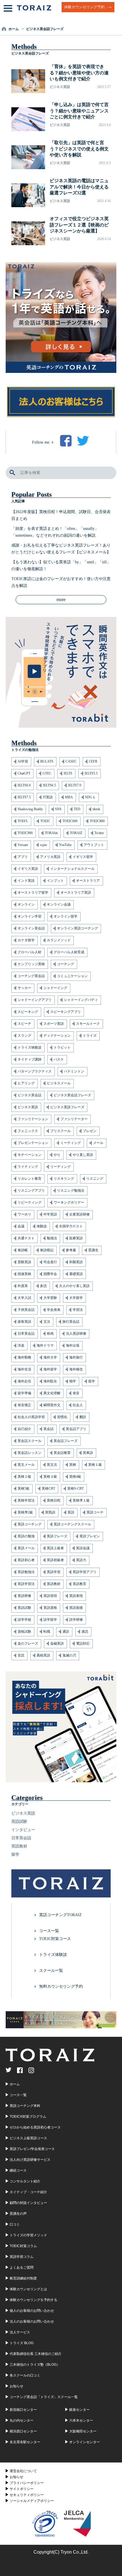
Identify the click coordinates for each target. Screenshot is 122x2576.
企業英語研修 (79, 1214)
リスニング (95, 1179)
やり (57, 1155)
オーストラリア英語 (76, 893)
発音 (76, 1393)
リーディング (60, 1167)
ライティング (28, 1167)
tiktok (96, 809)
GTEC (47, 773)
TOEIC (45, 821)
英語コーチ (95, 1512)
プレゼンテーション (33, 1143)
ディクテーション (57, 1036)
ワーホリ (24, 1214)
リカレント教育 (30, 1179)
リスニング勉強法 (71, 1191)
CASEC (71, 761)
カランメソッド (59, 940)
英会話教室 (62, 1453)
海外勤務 (24, 1357)
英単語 (88, 1453)
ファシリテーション (33, 1119)
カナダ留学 (26, 940)
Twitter (99, 833)
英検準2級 (25, 1512)
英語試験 (24, 1608)
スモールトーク (88, 1024)
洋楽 (21, 1345)
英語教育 (79, 1584)
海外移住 (76, 1369)
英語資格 (50, 1608)
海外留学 (50, 1369)
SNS (58, 809)
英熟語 (50, 1512)
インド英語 (26, 881)
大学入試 (24, 1298)
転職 (47, 1632)
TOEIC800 (97, 821)
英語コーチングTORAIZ (60, 1915)
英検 (73, 1465)
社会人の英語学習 (31, 1417)
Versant (23, 845)
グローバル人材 (30, 952)
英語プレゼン (90, 1536)
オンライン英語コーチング (77, 928)
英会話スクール (30, 1441)
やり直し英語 (83, 1155)
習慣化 (62, 1417)
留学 (92, 1381)
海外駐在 (50, 1381)
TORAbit (51, 833)
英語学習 (54, 1572)
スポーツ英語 (54, 1024)
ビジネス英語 (28, 1107)
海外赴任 (24, 1381)
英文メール (26, 1465)
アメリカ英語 (50, 857)
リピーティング (30, 1202)
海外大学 (50, 1357)
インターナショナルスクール (72, 869)
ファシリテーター (74, 1119)
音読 (21, 1655)
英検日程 (54, 1500)
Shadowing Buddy (30, 809)
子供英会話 (26, 1310)
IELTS (68, 773)
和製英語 (76, 1262)
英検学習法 (26, 1500)
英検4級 (75, 1477)
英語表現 (76, 1596)
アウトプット (94, 845)
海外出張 (73, 1345)
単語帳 (23, 1250)
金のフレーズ (28, 1643)
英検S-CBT (75, 1489)
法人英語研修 (76, 1334)
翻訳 (83, 1417)
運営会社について (23, 2471)
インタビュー (23, 1830)
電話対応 (83, 1643)
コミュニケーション (72, 976)
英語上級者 (55, 1548)
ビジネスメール (59, 1083)
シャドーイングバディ (81, 1000)
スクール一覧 (51, 1971)
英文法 (52, 1465)
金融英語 (57, 1643)
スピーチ (24, 1024)
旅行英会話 (71, 1322)
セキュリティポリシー (27, 2495)
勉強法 (52, 1238)
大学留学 (76, 1298)
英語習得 (50, 1596)
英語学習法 (26, 1584)
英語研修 (24, 1596)
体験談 (42, 1226)
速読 (85, 1632)
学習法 (78, 1310)
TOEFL (23, 821)
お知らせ (16, 2477)
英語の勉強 (26, 1536)
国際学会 (50, 1274)
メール (98, 1143)
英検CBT (48, 1489)
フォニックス (28, 1131)
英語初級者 (55, 1560)
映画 (50, 1334)
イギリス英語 (28, 869)
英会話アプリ (76, 1429)
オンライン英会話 (31, 928)
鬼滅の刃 (69, 1655)
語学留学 (50, 1620)
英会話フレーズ (66, 1441)
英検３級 (50, 1477)
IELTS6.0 (24, 785)
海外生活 (24, 1369)
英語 (71, 1512)
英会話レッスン (30, 1453)
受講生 (93, 1250)
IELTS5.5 (91, 773)
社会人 (78, 1405)
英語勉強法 (26, 1572)
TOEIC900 (25, 833)
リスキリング (64, 1179)
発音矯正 (24, 1405)
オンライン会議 (59, 904)
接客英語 (24, 1322)
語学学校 (24, 1620)
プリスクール (60, 1131)
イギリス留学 (83, 857)
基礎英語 (76, 1274)
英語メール (26, 1548)
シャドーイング (55, 988)
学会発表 (54, 1310)
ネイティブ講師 (30, 1059)
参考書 (71, 1250)
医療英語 (76, 1238)
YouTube (65, 845)
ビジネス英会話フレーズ (72, 1095)
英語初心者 (26, 1560)
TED (77, 809)
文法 (47, 1322)
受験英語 (24, 1262)
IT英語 (48, 797)
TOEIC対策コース (55, 1939)
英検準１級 (81, 1500)
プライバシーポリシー (27, 2483)
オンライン (26, 904)
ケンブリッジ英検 (31, 964)
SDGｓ (90, 797)
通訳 (66, 1632)
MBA (69, 797)
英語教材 (54, 1584)
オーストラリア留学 (33, 893)
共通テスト (26, 1238)
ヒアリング (26, 1083)
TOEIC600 (70, 821)
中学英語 (50, 1214)
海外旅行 (76, 1357)
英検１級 (95, 1465)
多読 (43, 1286)
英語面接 (76, 1608)
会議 (21, 1226)
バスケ (59, 1059)
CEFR (93, 761)
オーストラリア (88, 881)
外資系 (23, 1286)
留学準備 (24, 1393)
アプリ (23, 857)
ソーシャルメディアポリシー (32, 2501)
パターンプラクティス (35, 1071)
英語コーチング (30, 1524)
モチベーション (30, 1155)
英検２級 (24, 1477)
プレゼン (90, 1131)
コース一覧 (49, 1931)
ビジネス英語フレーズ (67, 1107)
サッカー (24, 988)
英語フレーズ (57, 1536)
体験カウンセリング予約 (84, 7)
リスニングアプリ (31, 1191)
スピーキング (28, 1012)
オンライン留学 (66, 916)
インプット (55, 881)
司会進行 (50, 1262)
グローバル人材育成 (69, 952)
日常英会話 (26, 1334)
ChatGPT (24, 773)
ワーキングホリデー (69, 1202)
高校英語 (43, 1655)
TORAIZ (76, 833)
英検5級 (24, 1489)
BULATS (47, 761)
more (61, 600)
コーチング (66, 964)
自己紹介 (24, 1429)
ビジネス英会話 (30, 1095)
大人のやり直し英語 (74, 1286)
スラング (24, 1036)
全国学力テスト (71, 1226)
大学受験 (50, 1298)
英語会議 (83, 1548)
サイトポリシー (22, 2489)
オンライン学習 (30, 916)
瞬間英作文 (52, 1405)
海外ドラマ (45, 1345)
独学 (73, 1381)
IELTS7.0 (75, 785)
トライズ (90, 1036)
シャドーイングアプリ (35, 1000)
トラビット (62, 1047)
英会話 (49, 1429)
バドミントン (74, 1071)
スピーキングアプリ (66, 1012)
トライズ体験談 (30, 1047)
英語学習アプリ (85, 1572)
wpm (43, 845)
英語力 (81, 1560)
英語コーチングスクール (72, 1524)
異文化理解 (52, 1393)
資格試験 (24, 1632)
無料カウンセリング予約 (61, 1986)
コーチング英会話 (31, 976)
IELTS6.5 (49, 785)
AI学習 (23, 761)
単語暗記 (47, 1250)
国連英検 (24, 1274)
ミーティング (71, 1143)
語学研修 (76, 1620)
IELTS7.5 (24, 797)
